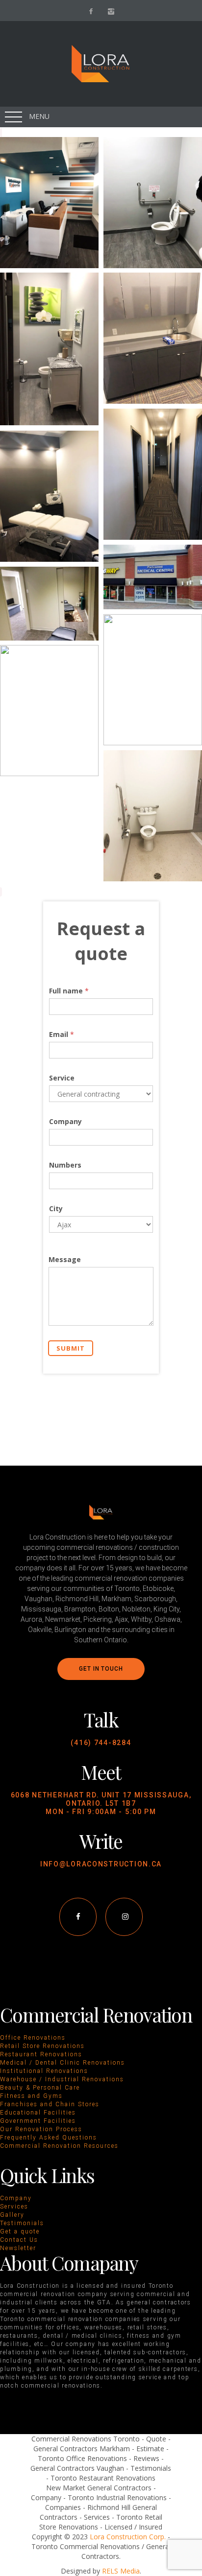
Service (62, 1078)
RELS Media (121, 2571)
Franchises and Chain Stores (50, 2104)
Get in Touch (101, 1669)
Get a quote (20, 2231)
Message (65, 1259)
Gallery (12, 2215)
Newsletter (18, 2248)
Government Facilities (38, 2121)
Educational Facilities (38, 2113)
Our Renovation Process (41, 2129)
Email (62, 1034)
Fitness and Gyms (31, 2096)
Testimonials (22, 2223)
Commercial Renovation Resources (59, 2146)
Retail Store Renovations (42, 2046)
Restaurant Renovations (41, 2054)
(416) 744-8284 (101, 1743)
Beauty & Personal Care (40, 2088)
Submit (71, 1348)
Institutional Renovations (44, 2071)
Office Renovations (33, 2038)
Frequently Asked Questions (49, 2138)
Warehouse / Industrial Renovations (62, 2079)
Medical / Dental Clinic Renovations (63, 2063)
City (56, 1208)
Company (65, 1121)
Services (14, 2207)
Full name (69, 991)
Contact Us (19, 2240)
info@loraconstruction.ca (101, 1864)
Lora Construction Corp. (128, 2537)
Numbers (65, 1165)
